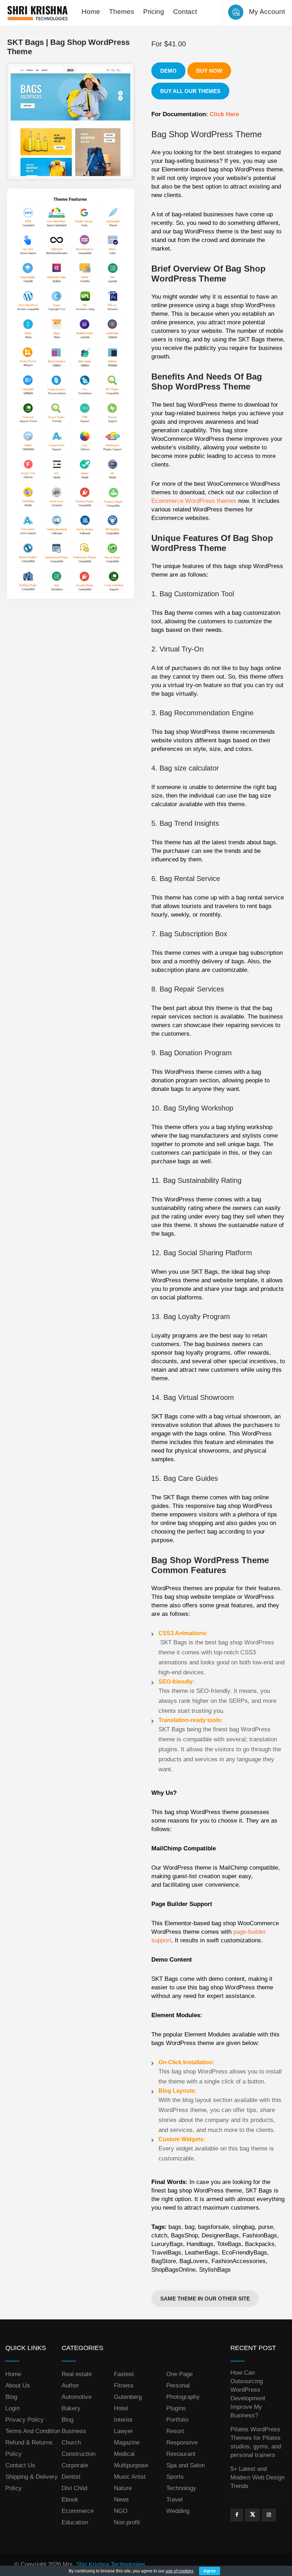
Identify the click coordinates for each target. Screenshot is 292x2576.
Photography (183, 2397)
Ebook (70, 2500)
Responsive (182, 2443)
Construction (79, 2454)
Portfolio (177, 2420)
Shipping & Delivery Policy (32, 2482)
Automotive (77, 2397)
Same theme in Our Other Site (205, 2299)
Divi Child (74, 2488)
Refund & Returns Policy (29, 2448)
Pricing (154, 12)
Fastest (124, 2374)
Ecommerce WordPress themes (194, 501)
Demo (168, 71)
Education (75, 2522)
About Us (18, 2386)
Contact (185, 12)
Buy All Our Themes (190, 91)
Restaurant (181, 2454)
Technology (181, 2488)
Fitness (124, 2386)
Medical (124, 2454)
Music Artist (130, 2477)
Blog (11, 2397)
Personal (178, 2386)
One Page (179, 2374)
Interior (123, 2420)
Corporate (75, 2465)
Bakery (71, 2408)
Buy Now (209, 71)
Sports (175, 2477)
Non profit (127, 2522)
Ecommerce (78, 2511)
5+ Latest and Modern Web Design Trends (257, 2477)
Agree (210, 2571)
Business (74, 2431)
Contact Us (20, 2465)
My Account (267, 12)
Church (71, 2443)
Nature (123, 2488)
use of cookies (179, 2571)
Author (70, 2386)
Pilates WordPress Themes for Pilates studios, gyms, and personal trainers (256, 2442)
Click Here (224, 114)
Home (91, 12)
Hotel (121, 2408)
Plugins (176, 2408)
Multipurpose (131, 2465)
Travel (174, 2500)
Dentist (71, 2477)
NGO (121, 2511)
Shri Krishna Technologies (111, 2564)
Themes (122, 12)
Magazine (127, 2443)
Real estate (77, 2374)
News (121, 2500)
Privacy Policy (25, 2420)
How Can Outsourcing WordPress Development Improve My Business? (248, 2394)
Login (12, 2408)
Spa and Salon (186, 2465)
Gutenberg (128, 2397)
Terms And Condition (33, 2431)
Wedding (178, 2511)
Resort (175, 2431)
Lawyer (124, 2431)
